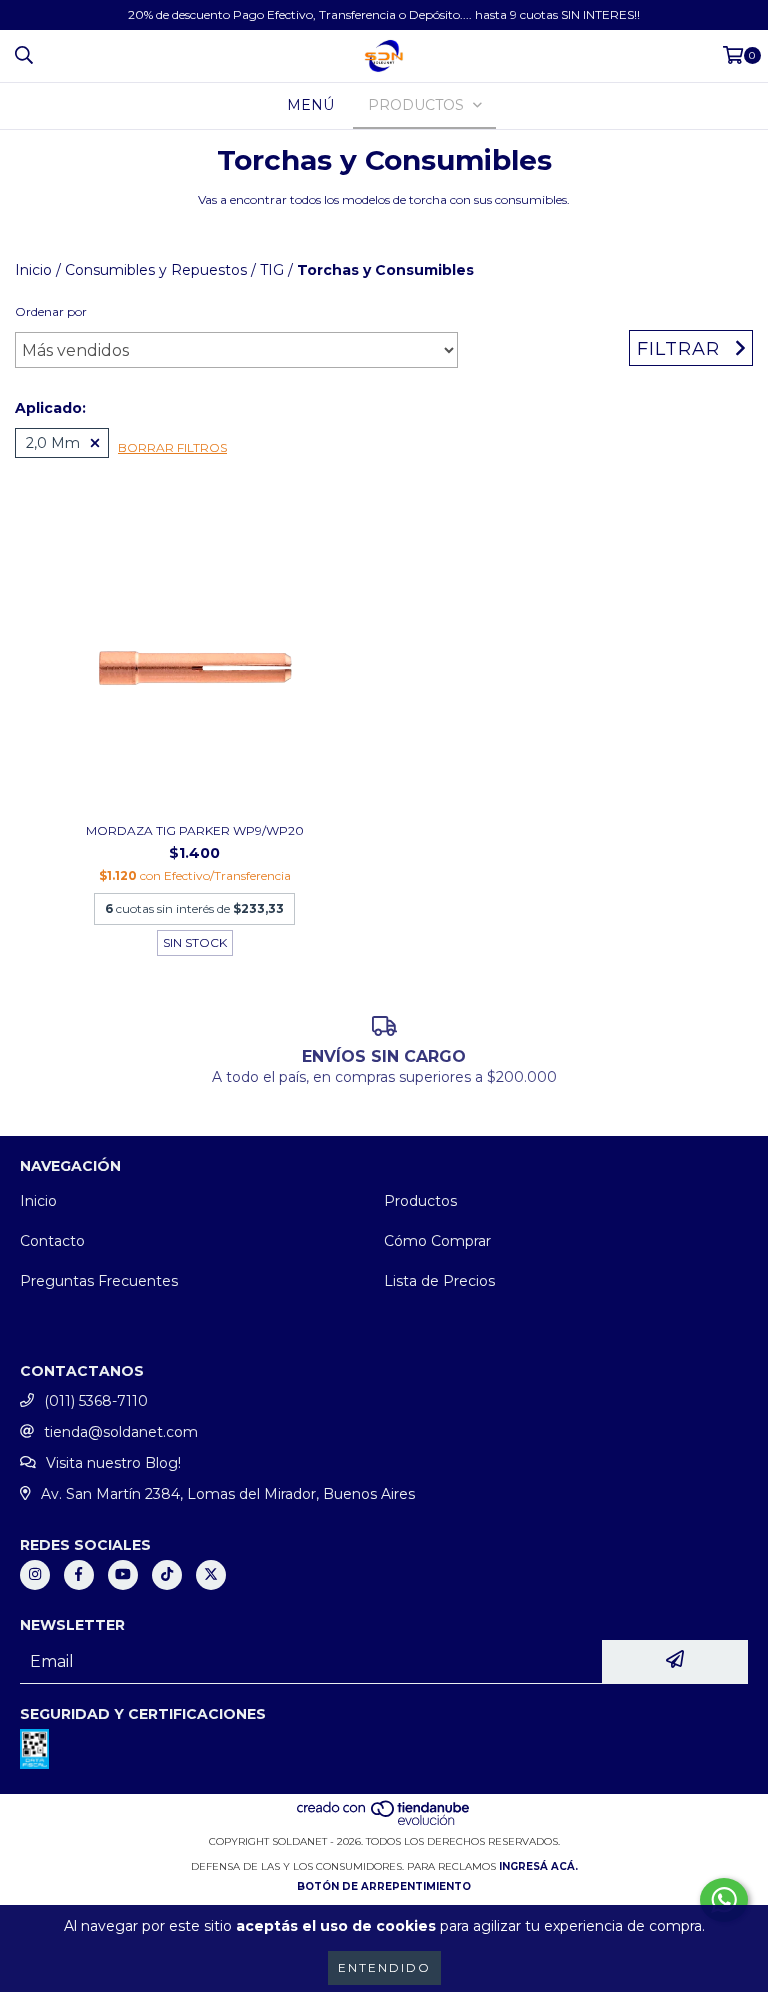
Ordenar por (51, 311)
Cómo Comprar (437, 1241)
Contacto (52, 1241)
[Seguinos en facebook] (79, 1575)
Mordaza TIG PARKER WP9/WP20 (195, 830)
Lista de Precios (439, 1281)
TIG (272, 270)
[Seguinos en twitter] (211, 1575)
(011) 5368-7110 (96, 1401)
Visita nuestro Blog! (113, 1463)
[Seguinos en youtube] (123, 1575)
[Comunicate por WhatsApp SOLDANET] (724, 1900)
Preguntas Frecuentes (99, 1281)
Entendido (384, 1967)
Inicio (33, 270)
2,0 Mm (53, 443)
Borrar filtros (172, 447)
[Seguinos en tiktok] (167, 1575)
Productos (420, 1201)
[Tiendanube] (384, 1821)
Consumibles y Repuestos (156, 270)
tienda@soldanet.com (121, 1432)
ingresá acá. (538, 1866)
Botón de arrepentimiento (384, 1886)
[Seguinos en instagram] (35, 1575)
